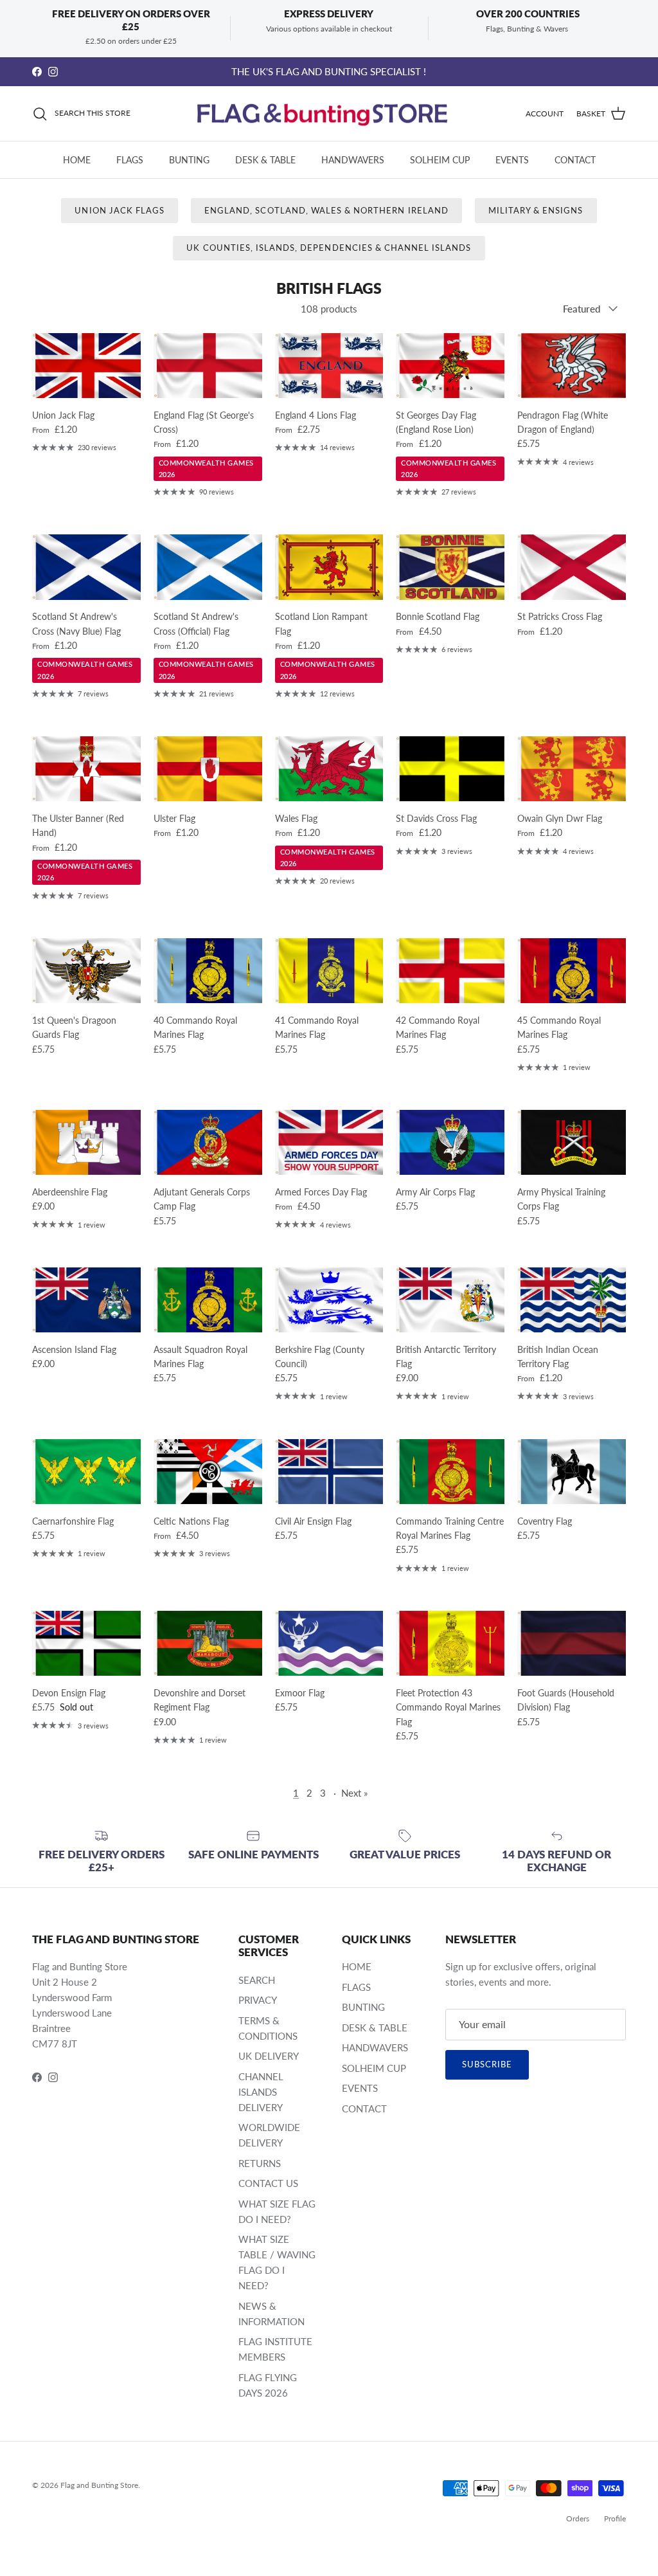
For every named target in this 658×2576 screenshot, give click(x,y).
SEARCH (257, 1980)
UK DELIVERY (269, 2056)
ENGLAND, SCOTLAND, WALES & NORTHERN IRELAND (326, 210)
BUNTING (189, 160)
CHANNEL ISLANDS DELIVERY (261, 2092)
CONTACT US (268, 2183)
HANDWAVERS (353, 160)
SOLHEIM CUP (440, 160)
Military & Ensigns (536, 210)
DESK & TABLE (265, 160)
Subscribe (487, 2064)
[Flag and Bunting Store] (329, 114)
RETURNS (260, 2163)
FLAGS (130, 160)
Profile (615, 2518)
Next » (354, 1793)
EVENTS (512, 160)
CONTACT (575, 160)
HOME (77, 160)
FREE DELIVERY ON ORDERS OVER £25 (329, 71)
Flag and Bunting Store (99, 2485)
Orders (578, 2518)
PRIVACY (258, 2000)
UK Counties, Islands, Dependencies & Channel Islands (329, 248)
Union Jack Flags (120, 210)
